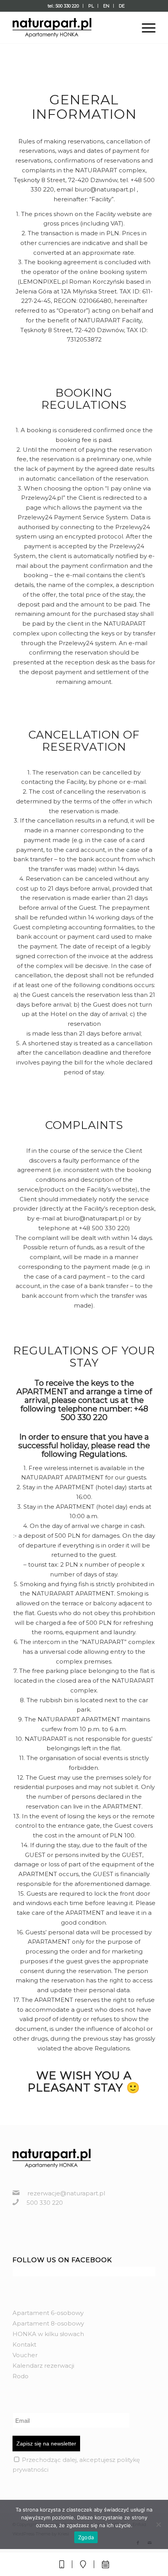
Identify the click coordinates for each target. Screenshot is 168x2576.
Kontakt (24, 2344)
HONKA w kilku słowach (48, 2334)
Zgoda (86, 2537)
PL (91, 6)
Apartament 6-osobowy (48, 2313)
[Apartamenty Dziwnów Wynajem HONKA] (70, 28)
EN (106, 6)
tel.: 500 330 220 (63, 6)
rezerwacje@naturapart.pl (66, 2193)
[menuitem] (63, 6)
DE (122, 6)
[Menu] (145, 28)
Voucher (25, 2355)
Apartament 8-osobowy (48, 2323)
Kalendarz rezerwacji (43, 2366)
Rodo (21, 2376)
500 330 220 (45, 2203)
